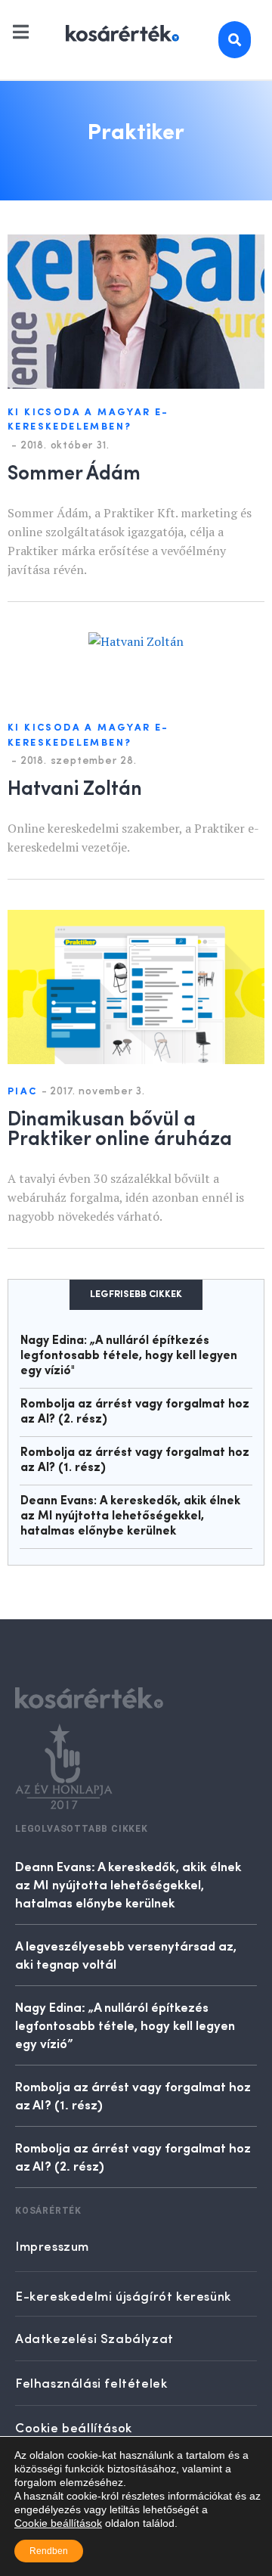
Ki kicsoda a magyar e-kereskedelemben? (88, 420)
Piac (23, 1092)
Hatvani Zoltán (75, 787)
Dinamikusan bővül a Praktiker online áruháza (120, 1127)
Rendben (49, 2551)
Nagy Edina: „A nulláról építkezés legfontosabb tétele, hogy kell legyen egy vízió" (129, 1356)
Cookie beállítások (58, 2523)
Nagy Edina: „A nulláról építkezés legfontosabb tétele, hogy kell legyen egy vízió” (125, 2025)
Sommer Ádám (74, 471)
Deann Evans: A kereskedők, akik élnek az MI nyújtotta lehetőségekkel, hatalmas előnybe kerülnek (130, 1516)
